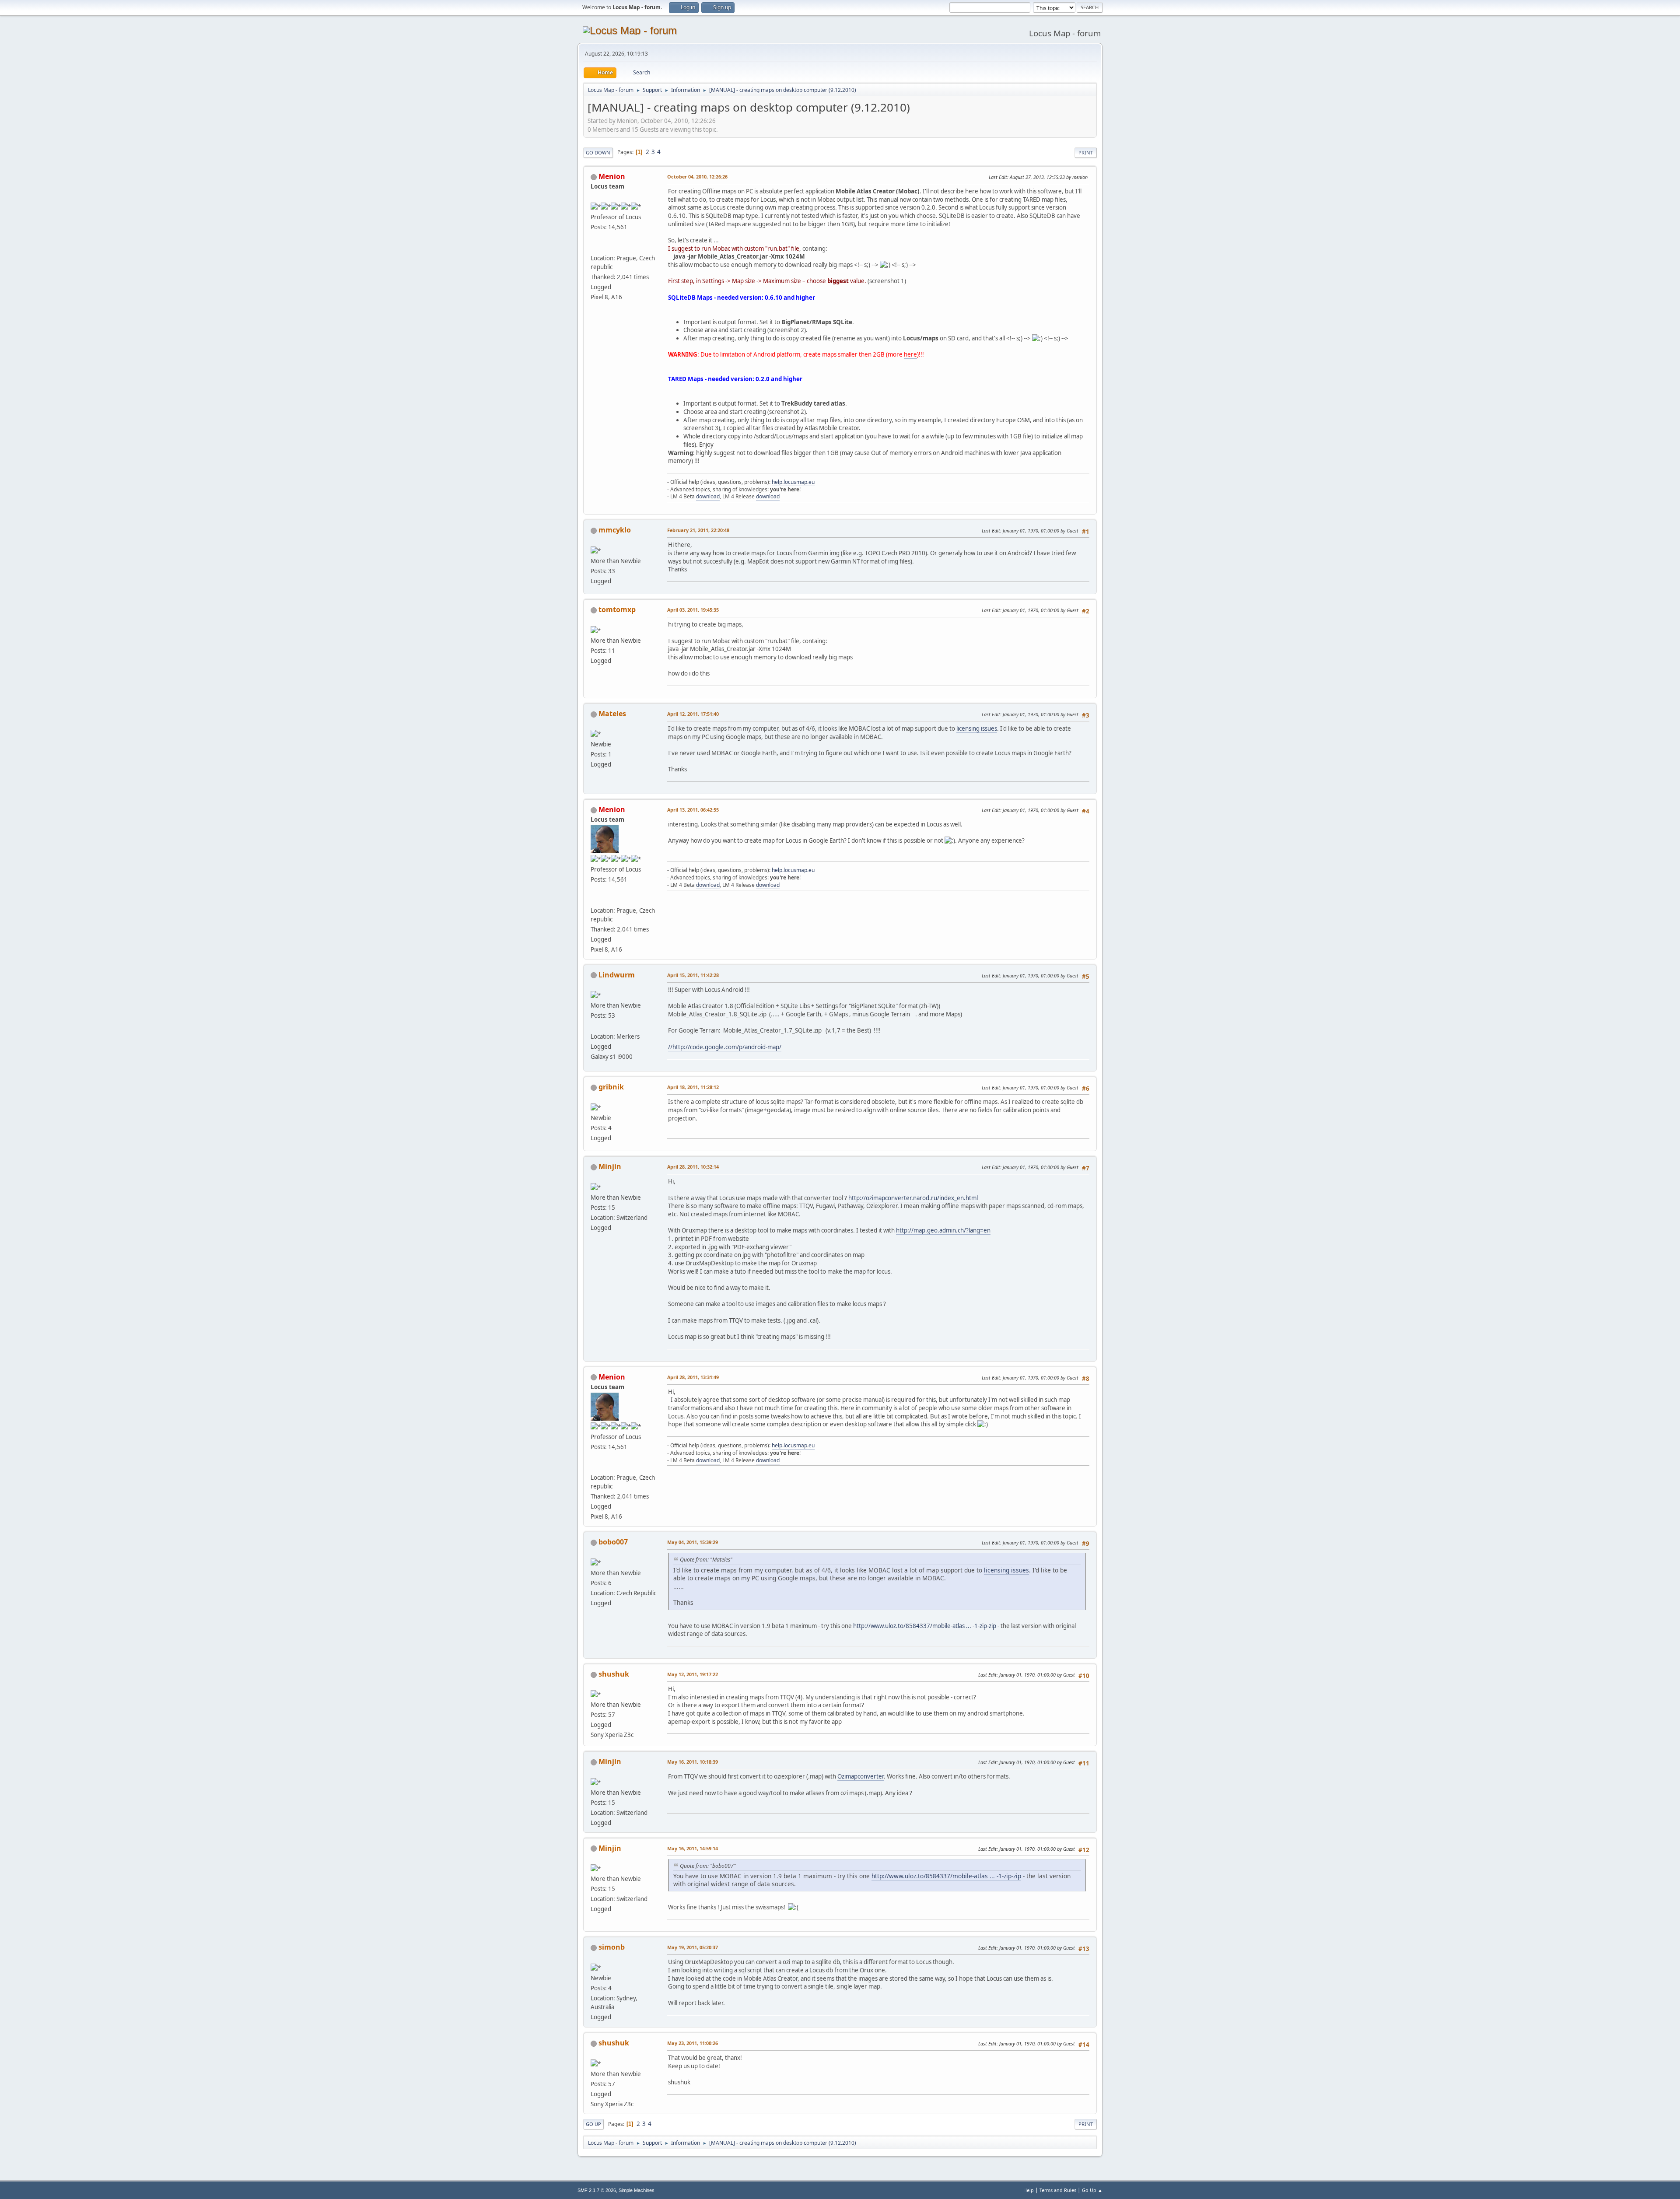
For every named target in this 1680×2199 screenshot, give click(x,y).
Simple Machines (637, 2190)
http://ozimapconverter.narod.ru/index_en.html (913, 1198)
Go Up (593, 2124)
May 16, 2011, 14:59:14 (693, 1848)
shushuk (614, 1674)
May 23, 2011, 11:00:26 (693, 2043)
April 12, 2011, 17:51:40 (693, 714)
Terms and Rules (1058, 2190)
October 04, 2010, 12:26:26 (697, 177)
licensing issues (977, 728)
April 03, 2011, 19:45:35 (693, 610)
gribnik (611, 1087)
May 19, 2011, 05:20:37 (693, 1947)
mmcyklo (615, 530)
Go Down (598, 152)
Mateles (612, 714)
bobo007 (613, 1542)
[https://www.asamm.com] (594, 247)
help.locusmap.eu (793, 482)
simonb (612, 1947)
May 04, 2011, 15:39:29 (693, 1542)
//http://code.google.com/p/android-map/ (725, 1047)
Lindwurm (617, 975)
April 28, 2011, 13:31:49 (693, 1377)
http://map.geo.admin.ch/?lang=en (943, 1230)
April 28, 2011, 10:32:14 (693, 1167)
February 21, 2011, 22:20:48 (698, 530)
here (910, 354)
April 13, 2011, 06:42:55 (693, 810)
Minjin (610, 1166)
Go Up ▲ (1092, 2190)
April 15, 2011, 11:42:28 (693, 975)
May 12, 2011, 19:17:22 (693, 1674)
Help (1029, 2190)
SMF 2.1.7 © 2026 (597, 2190)
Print (1086, 152)
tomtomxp (617, 609)
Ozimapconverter (861, 1776)
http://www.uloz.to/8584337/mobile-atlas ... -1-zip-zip (925, 1626)
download (708, 496)
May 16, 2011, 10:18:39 (693, 1762)
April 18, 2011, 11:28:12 (693, 1087)
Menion (612, 176)
